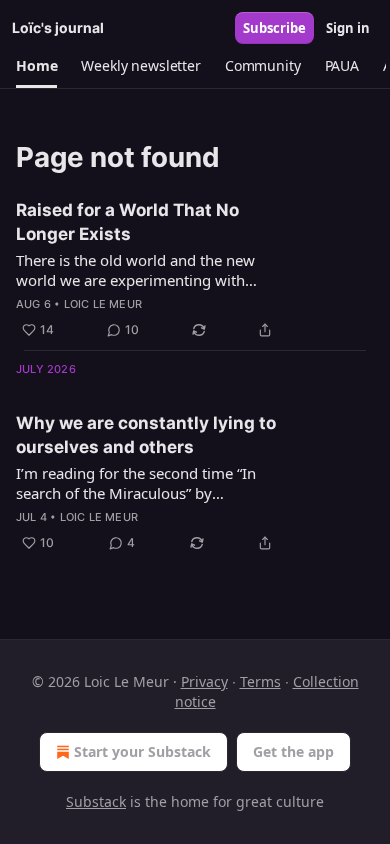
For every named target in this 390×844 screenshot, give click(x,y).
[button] (36, 66)
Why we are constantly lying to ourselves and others (146, 435)
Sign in (348, 28)
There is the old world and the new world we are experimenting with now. (135, 270)
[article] (195, 270)
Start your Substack (142, 751)
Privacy (204, 681)
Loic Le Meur (103, 304)
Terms (260, 681)
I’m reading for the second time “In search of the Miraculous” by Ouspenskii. (136, 483)
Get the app (293, 751)
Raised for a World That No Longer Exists (127, 222)
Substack (96, 801)
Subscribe (274, 28)
